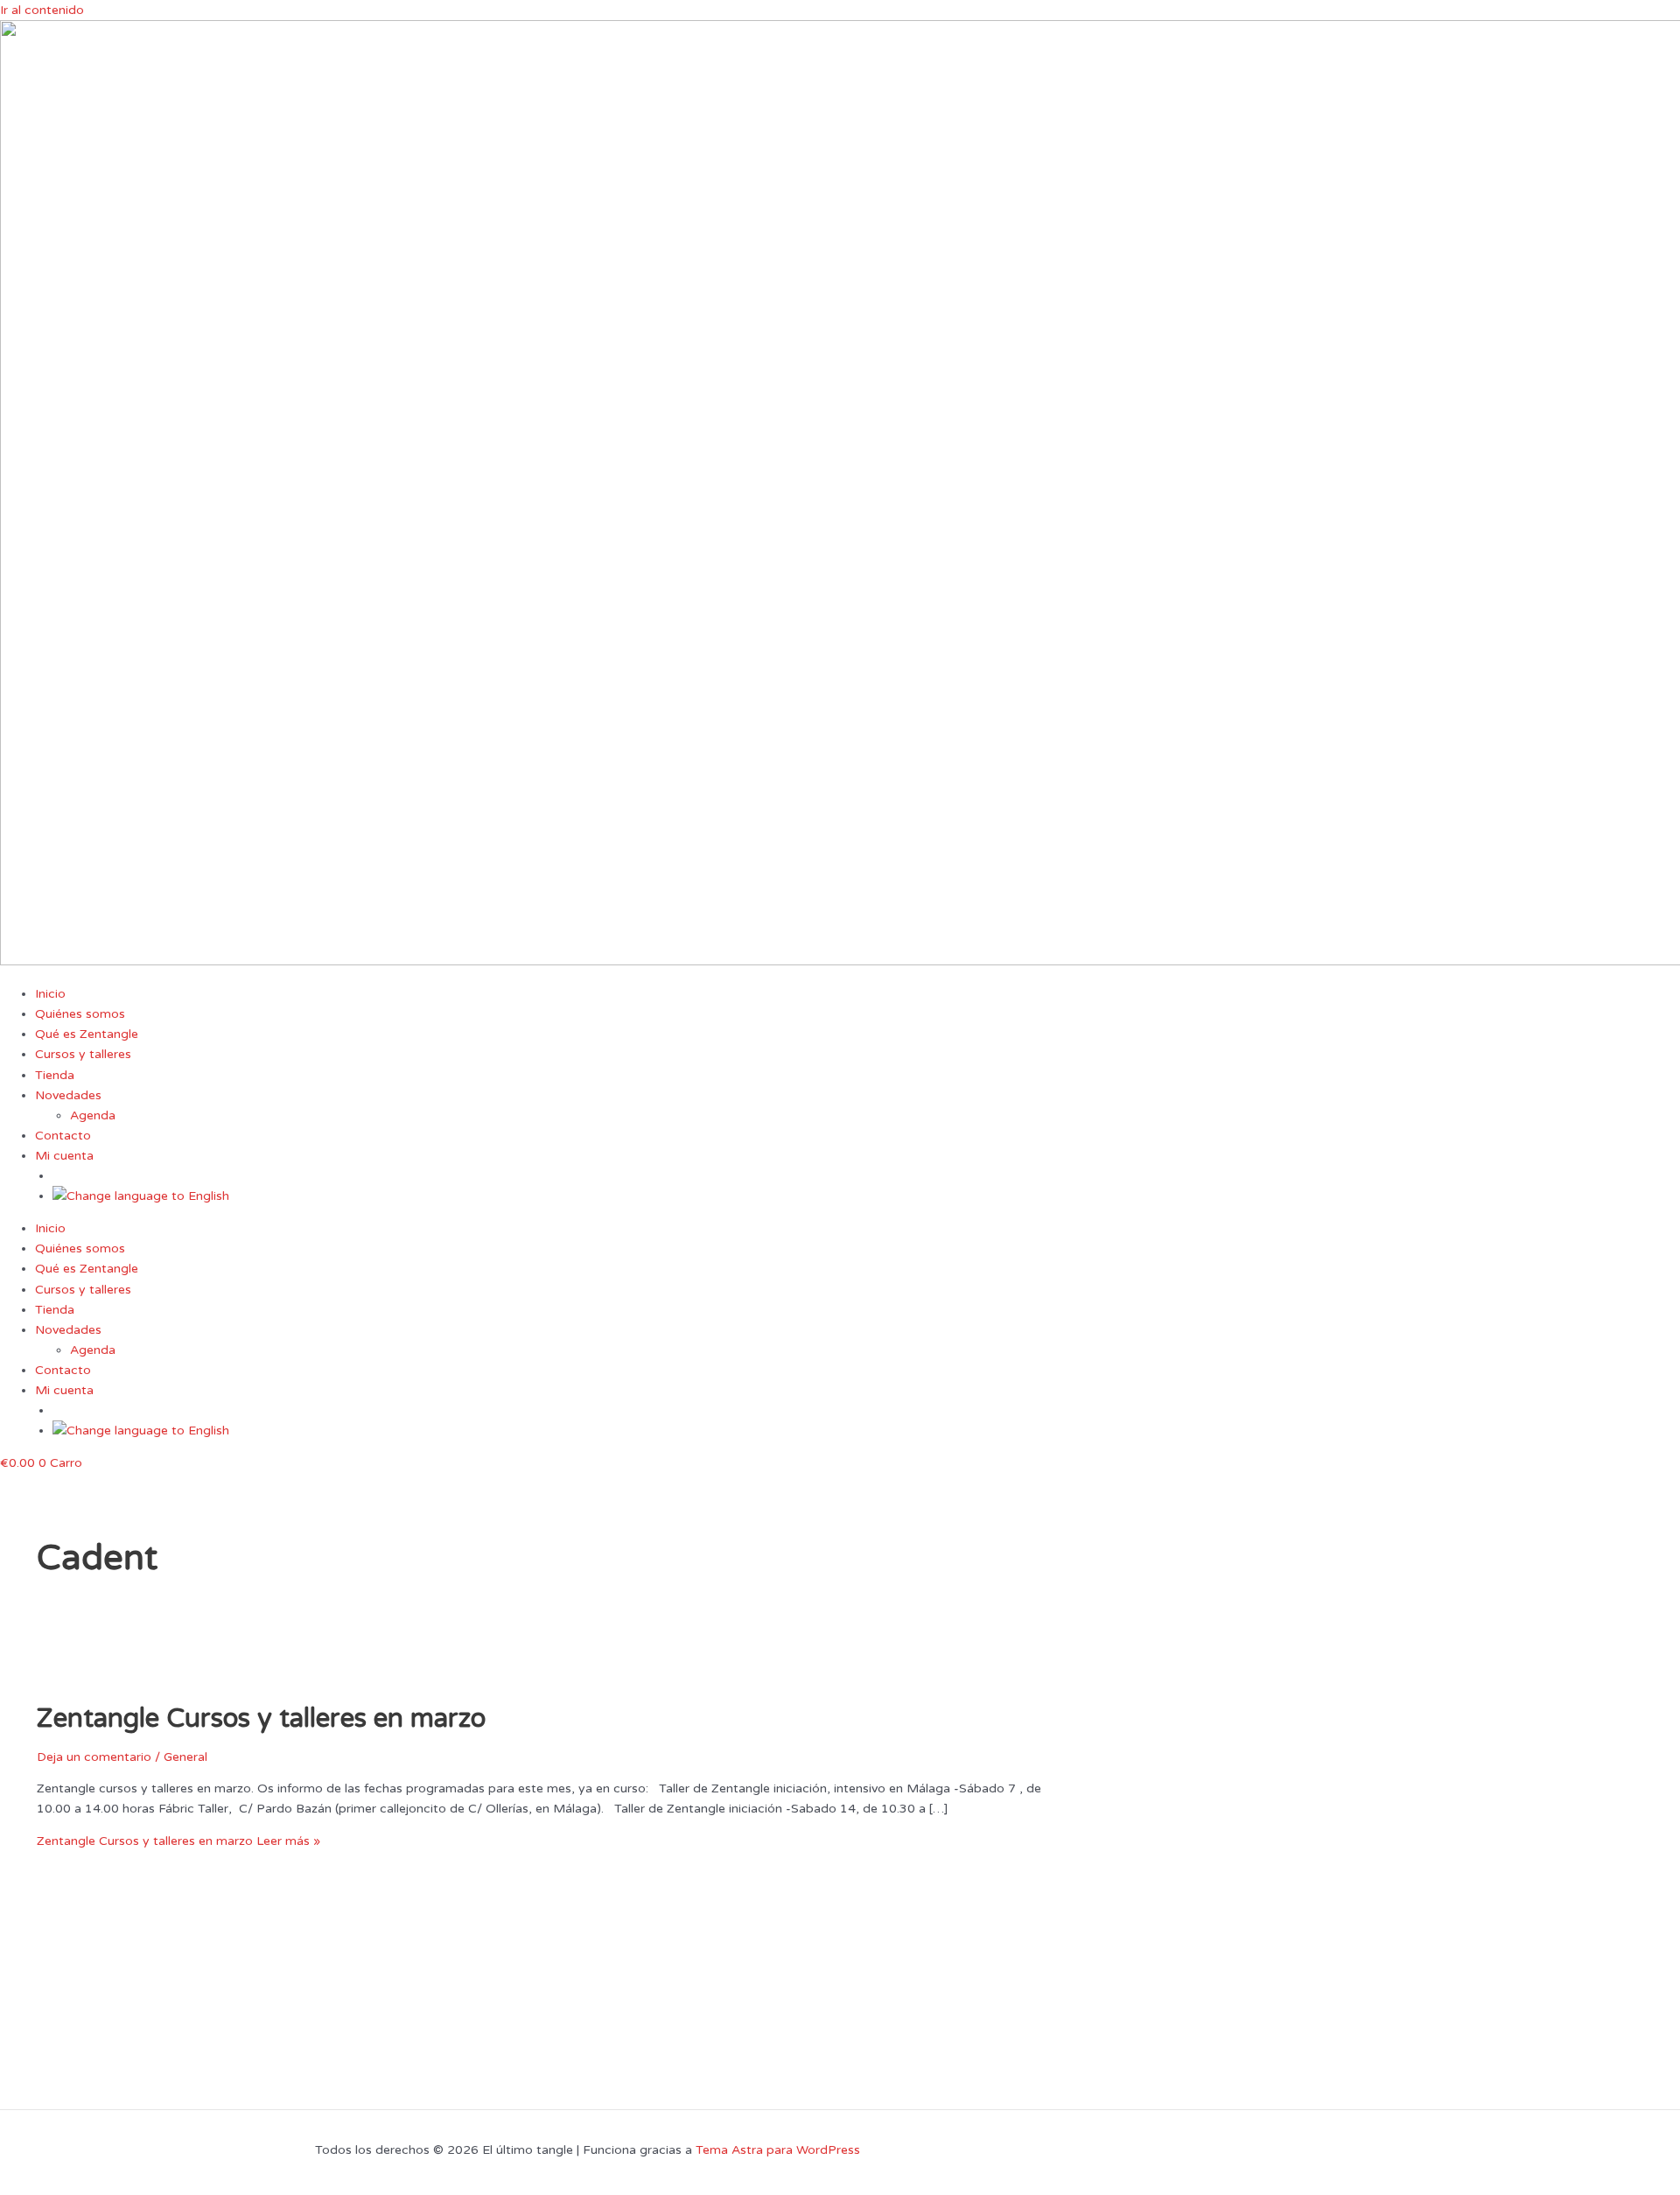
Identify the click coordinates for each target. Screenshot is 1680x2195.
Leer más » (178, 1841)
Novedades (68, 1095)
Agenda (93, 1115)
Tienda (55, 1075)
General (185, 1757)
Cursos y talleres (83, 1054)
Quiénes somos (80, 1014)
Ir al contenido (42, 10)
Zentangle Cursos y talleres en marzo (261, 1718)
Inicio (50, 994)
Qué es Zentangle (87, 1034)
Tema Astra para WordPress (778, 2150)
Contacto (63, 1136)
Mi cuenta (64, 1156)
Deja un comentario (94, 1757)
